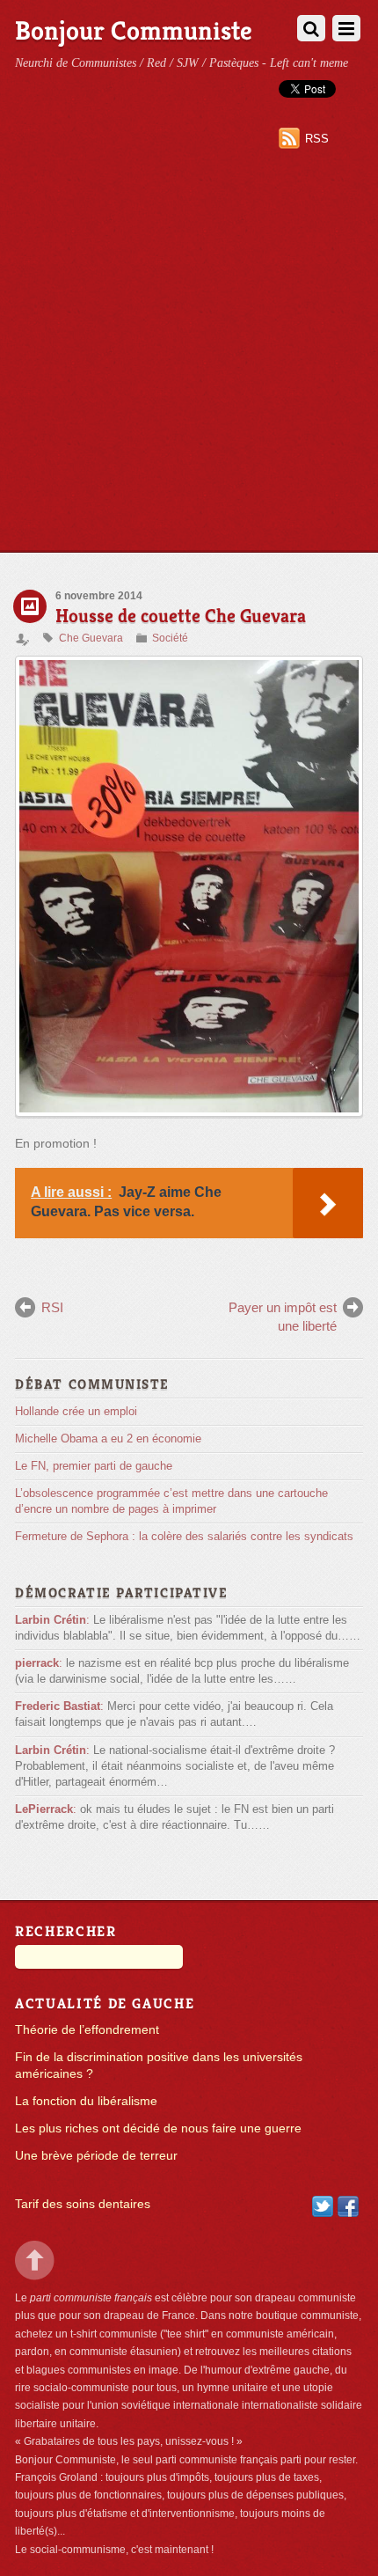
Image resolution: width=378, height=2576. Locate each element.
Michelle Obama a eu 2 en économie (108, 1438)
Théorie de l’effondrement (87, 2030)
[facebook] (348, 2206)
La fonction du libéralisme (86, 2101)
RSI (52, 1307)
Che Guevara (91, 638)
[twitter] (323, 2206)
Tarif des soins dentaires (83, 2204)
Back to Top (35, 2260)
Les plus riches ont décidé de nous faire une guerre (158, 2128)
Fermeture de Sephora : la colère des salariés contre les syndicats (184, 1536)
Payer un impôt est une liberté (283, 1316)
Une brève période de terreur (96, 2156)
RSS (317, 139)
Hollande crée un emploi (76, 1411)
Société (170, 638)
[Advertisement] (189, 354)
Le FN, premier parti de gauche (94, 1466)
